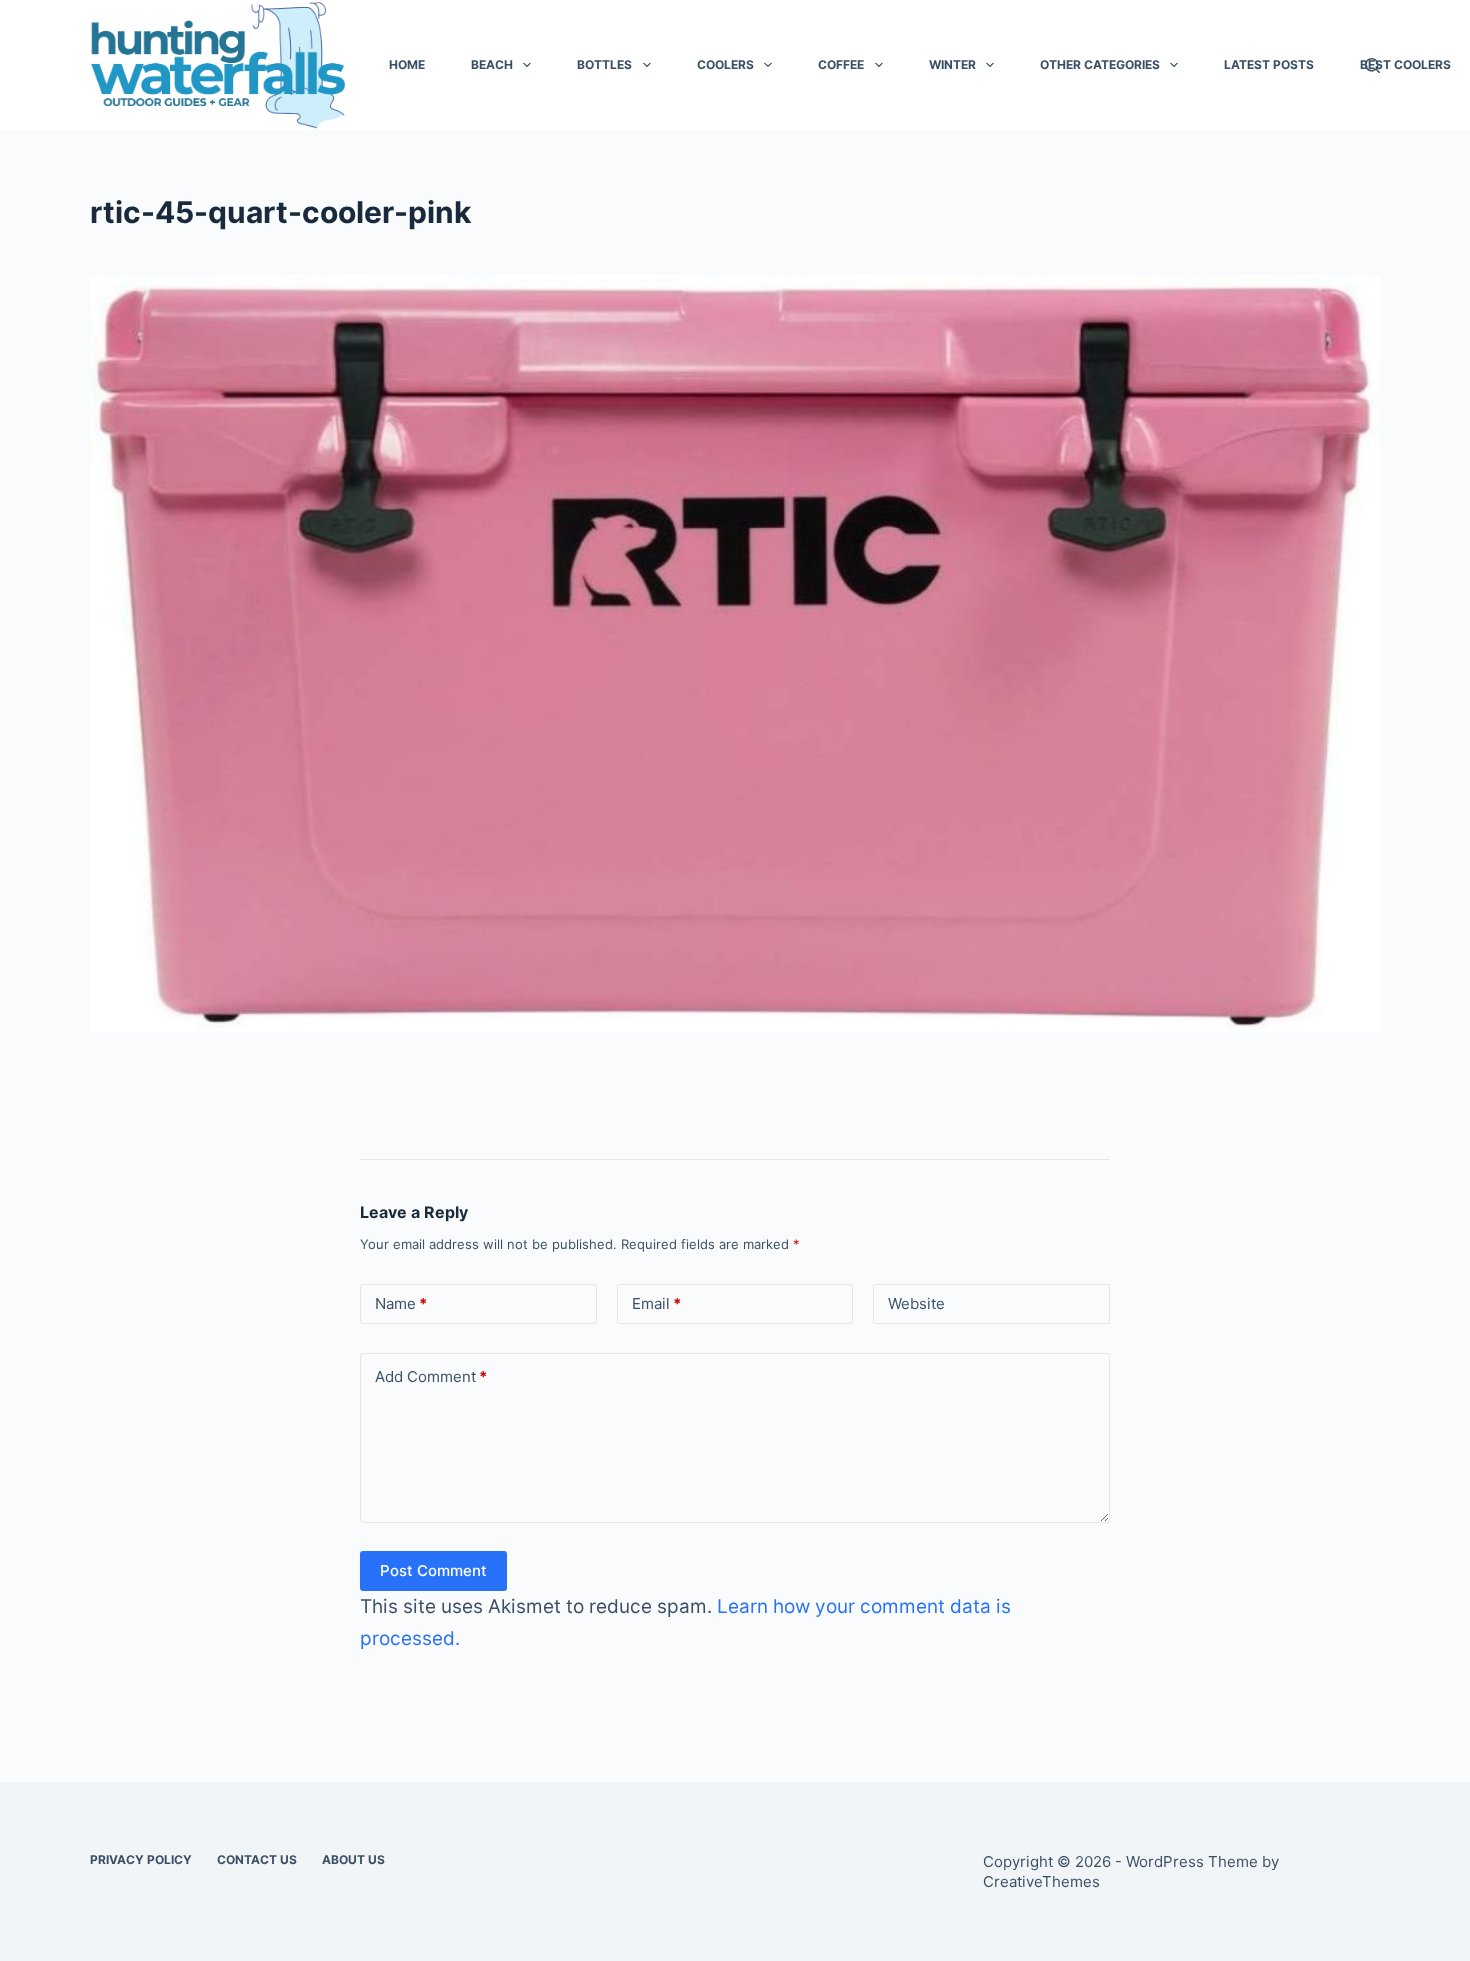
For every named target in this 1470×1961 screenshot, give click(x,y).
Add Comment (431, 1376)
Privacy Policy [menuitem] (141, 1859)
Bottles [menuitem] (604, 64)
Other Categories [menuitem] (1100, 64)
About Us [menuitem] (353, 1859)
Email (656, 1303)
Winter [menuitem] (952, 64)
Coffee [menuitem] (841, 64)
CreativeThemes (1041, 1881)
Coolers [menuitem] (725, 64)
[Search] (1372, 65)
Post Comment (433, 1570)
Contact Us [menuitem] (257, 1859)
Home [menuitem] (407, 64)
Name (401, 1303)
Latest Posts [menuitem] (1269, 64)
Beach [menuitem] (492, 64)
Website (916, 1303)
